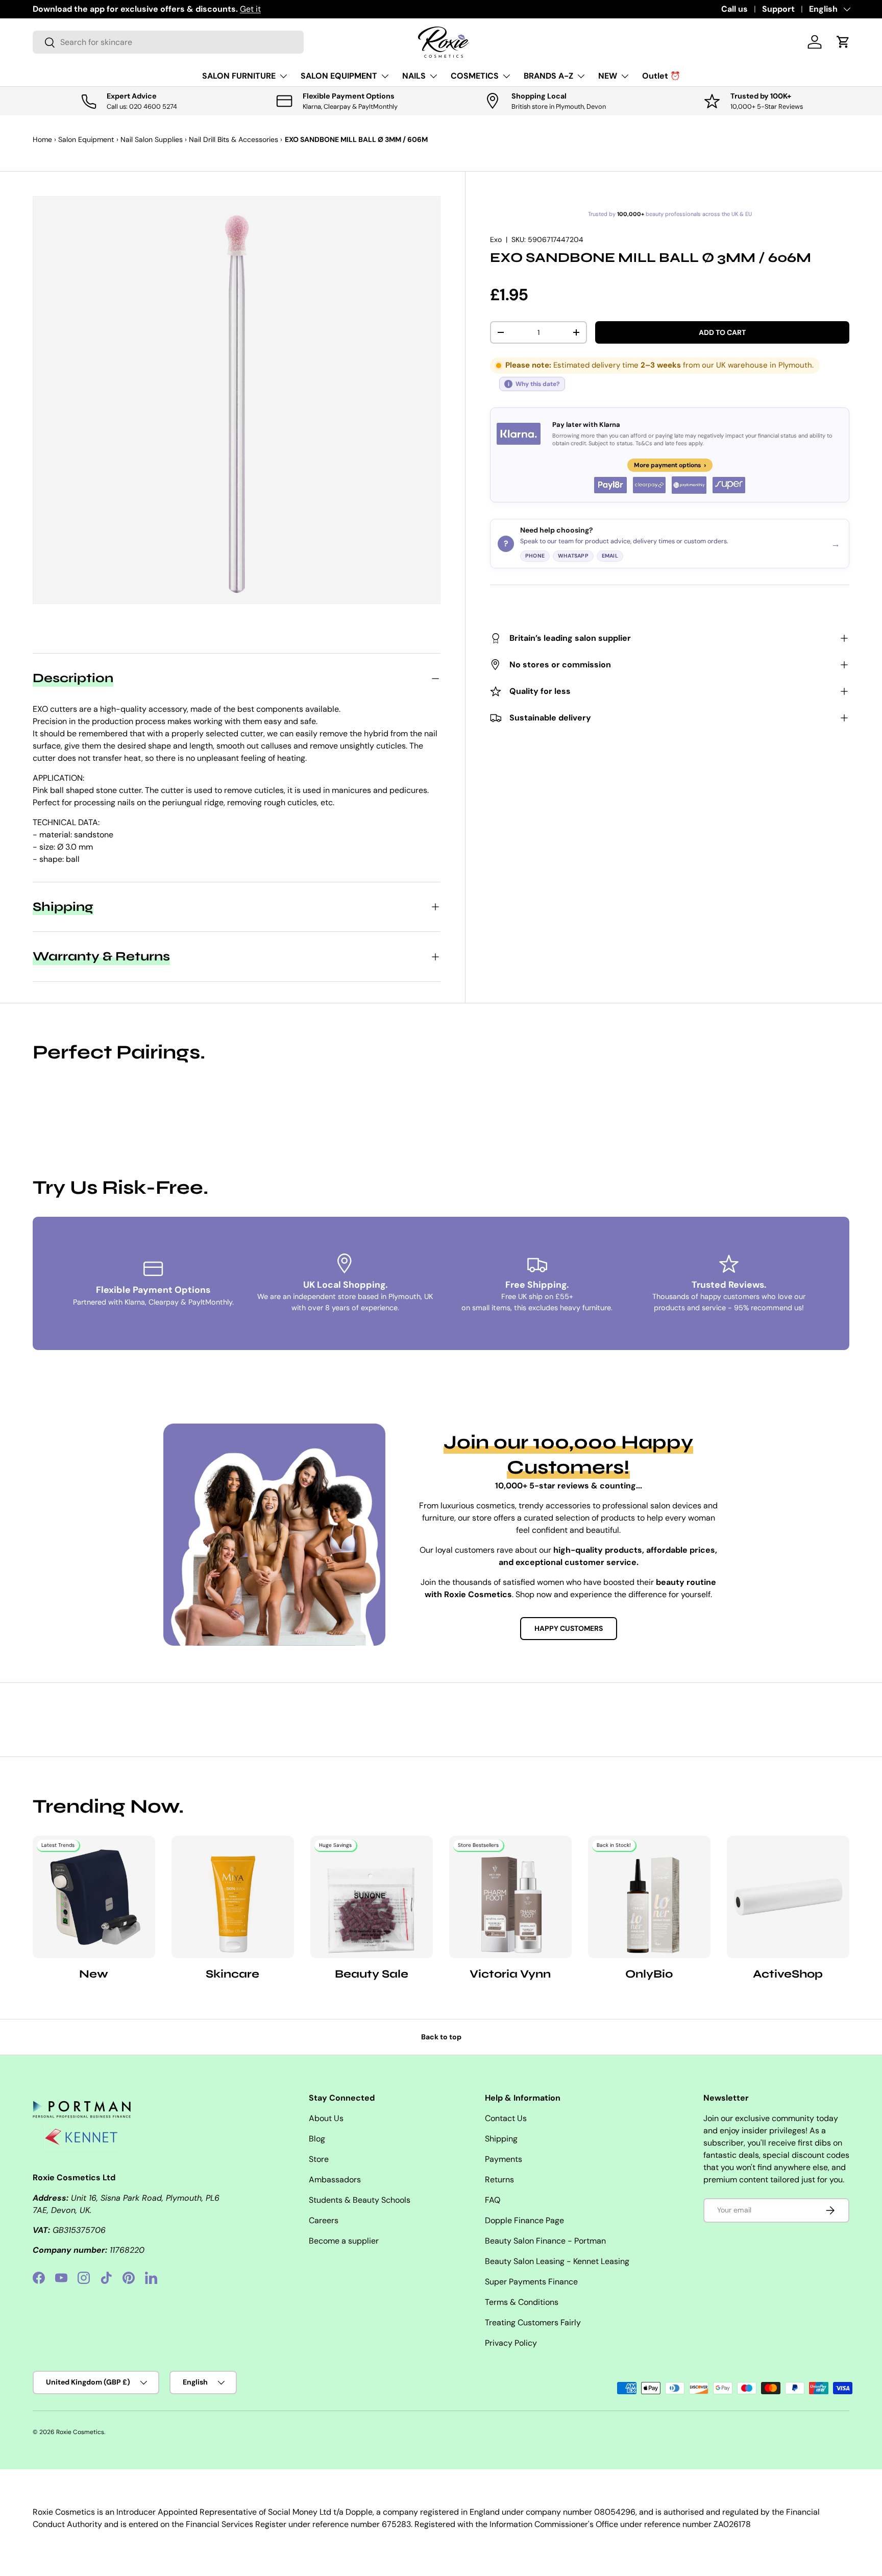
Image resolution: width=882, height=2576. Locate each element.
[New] (94, 1897)
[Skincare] (233, 1897)
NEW (608, 76)
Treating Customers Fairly (533, 2322)
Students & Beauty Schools (360, 2200)
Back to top (441, 2037)
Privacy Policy (511, 2343)
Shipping (501, 2139)
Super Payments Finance (531, 2282)
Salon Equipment (86, 139)
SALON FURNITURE (239, 76)
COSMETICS (475, 76)
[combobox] (168, 42)
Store (319, 2159)
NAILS (414, 76)
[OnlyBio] (649, 1897)
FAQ (493, 2200)
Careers (324, 2220)
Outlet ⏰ (661, 76)
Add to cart (722, 332)
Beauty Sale (372, 1974)
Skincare (232, 1974)
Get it (250, 9)
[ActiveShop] (788, 1897)
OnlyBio (649, 1974)
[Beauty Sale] (372, 1897)
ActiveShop (788, 1974)
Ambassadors (335, 2180)
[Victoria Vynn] (510, 1897)
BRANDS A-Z (548, 76)
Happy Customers (569, 1628)
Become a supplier (344, 2241)
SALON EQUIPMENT (339, 76)
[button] (843, 42)
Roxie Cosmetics (80, 2432)
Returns (499, 2180)
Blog (317, 2139)
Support (778, 9)
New (94, 1974)
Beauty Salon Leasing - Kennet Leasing (557, 2261)
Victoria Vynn (510, 1974)
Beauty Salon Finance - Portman (545, 2241)
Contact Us (506, 2118)
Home (42, 139)
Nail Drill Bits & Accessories (234, 139)
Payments (504, 2159)
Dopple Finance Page (524, 2220)
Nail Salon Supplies (152, 139)
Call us (734, 9)
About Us (326, 2118)
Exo (496, 239)
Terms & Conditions (522, 2302)
